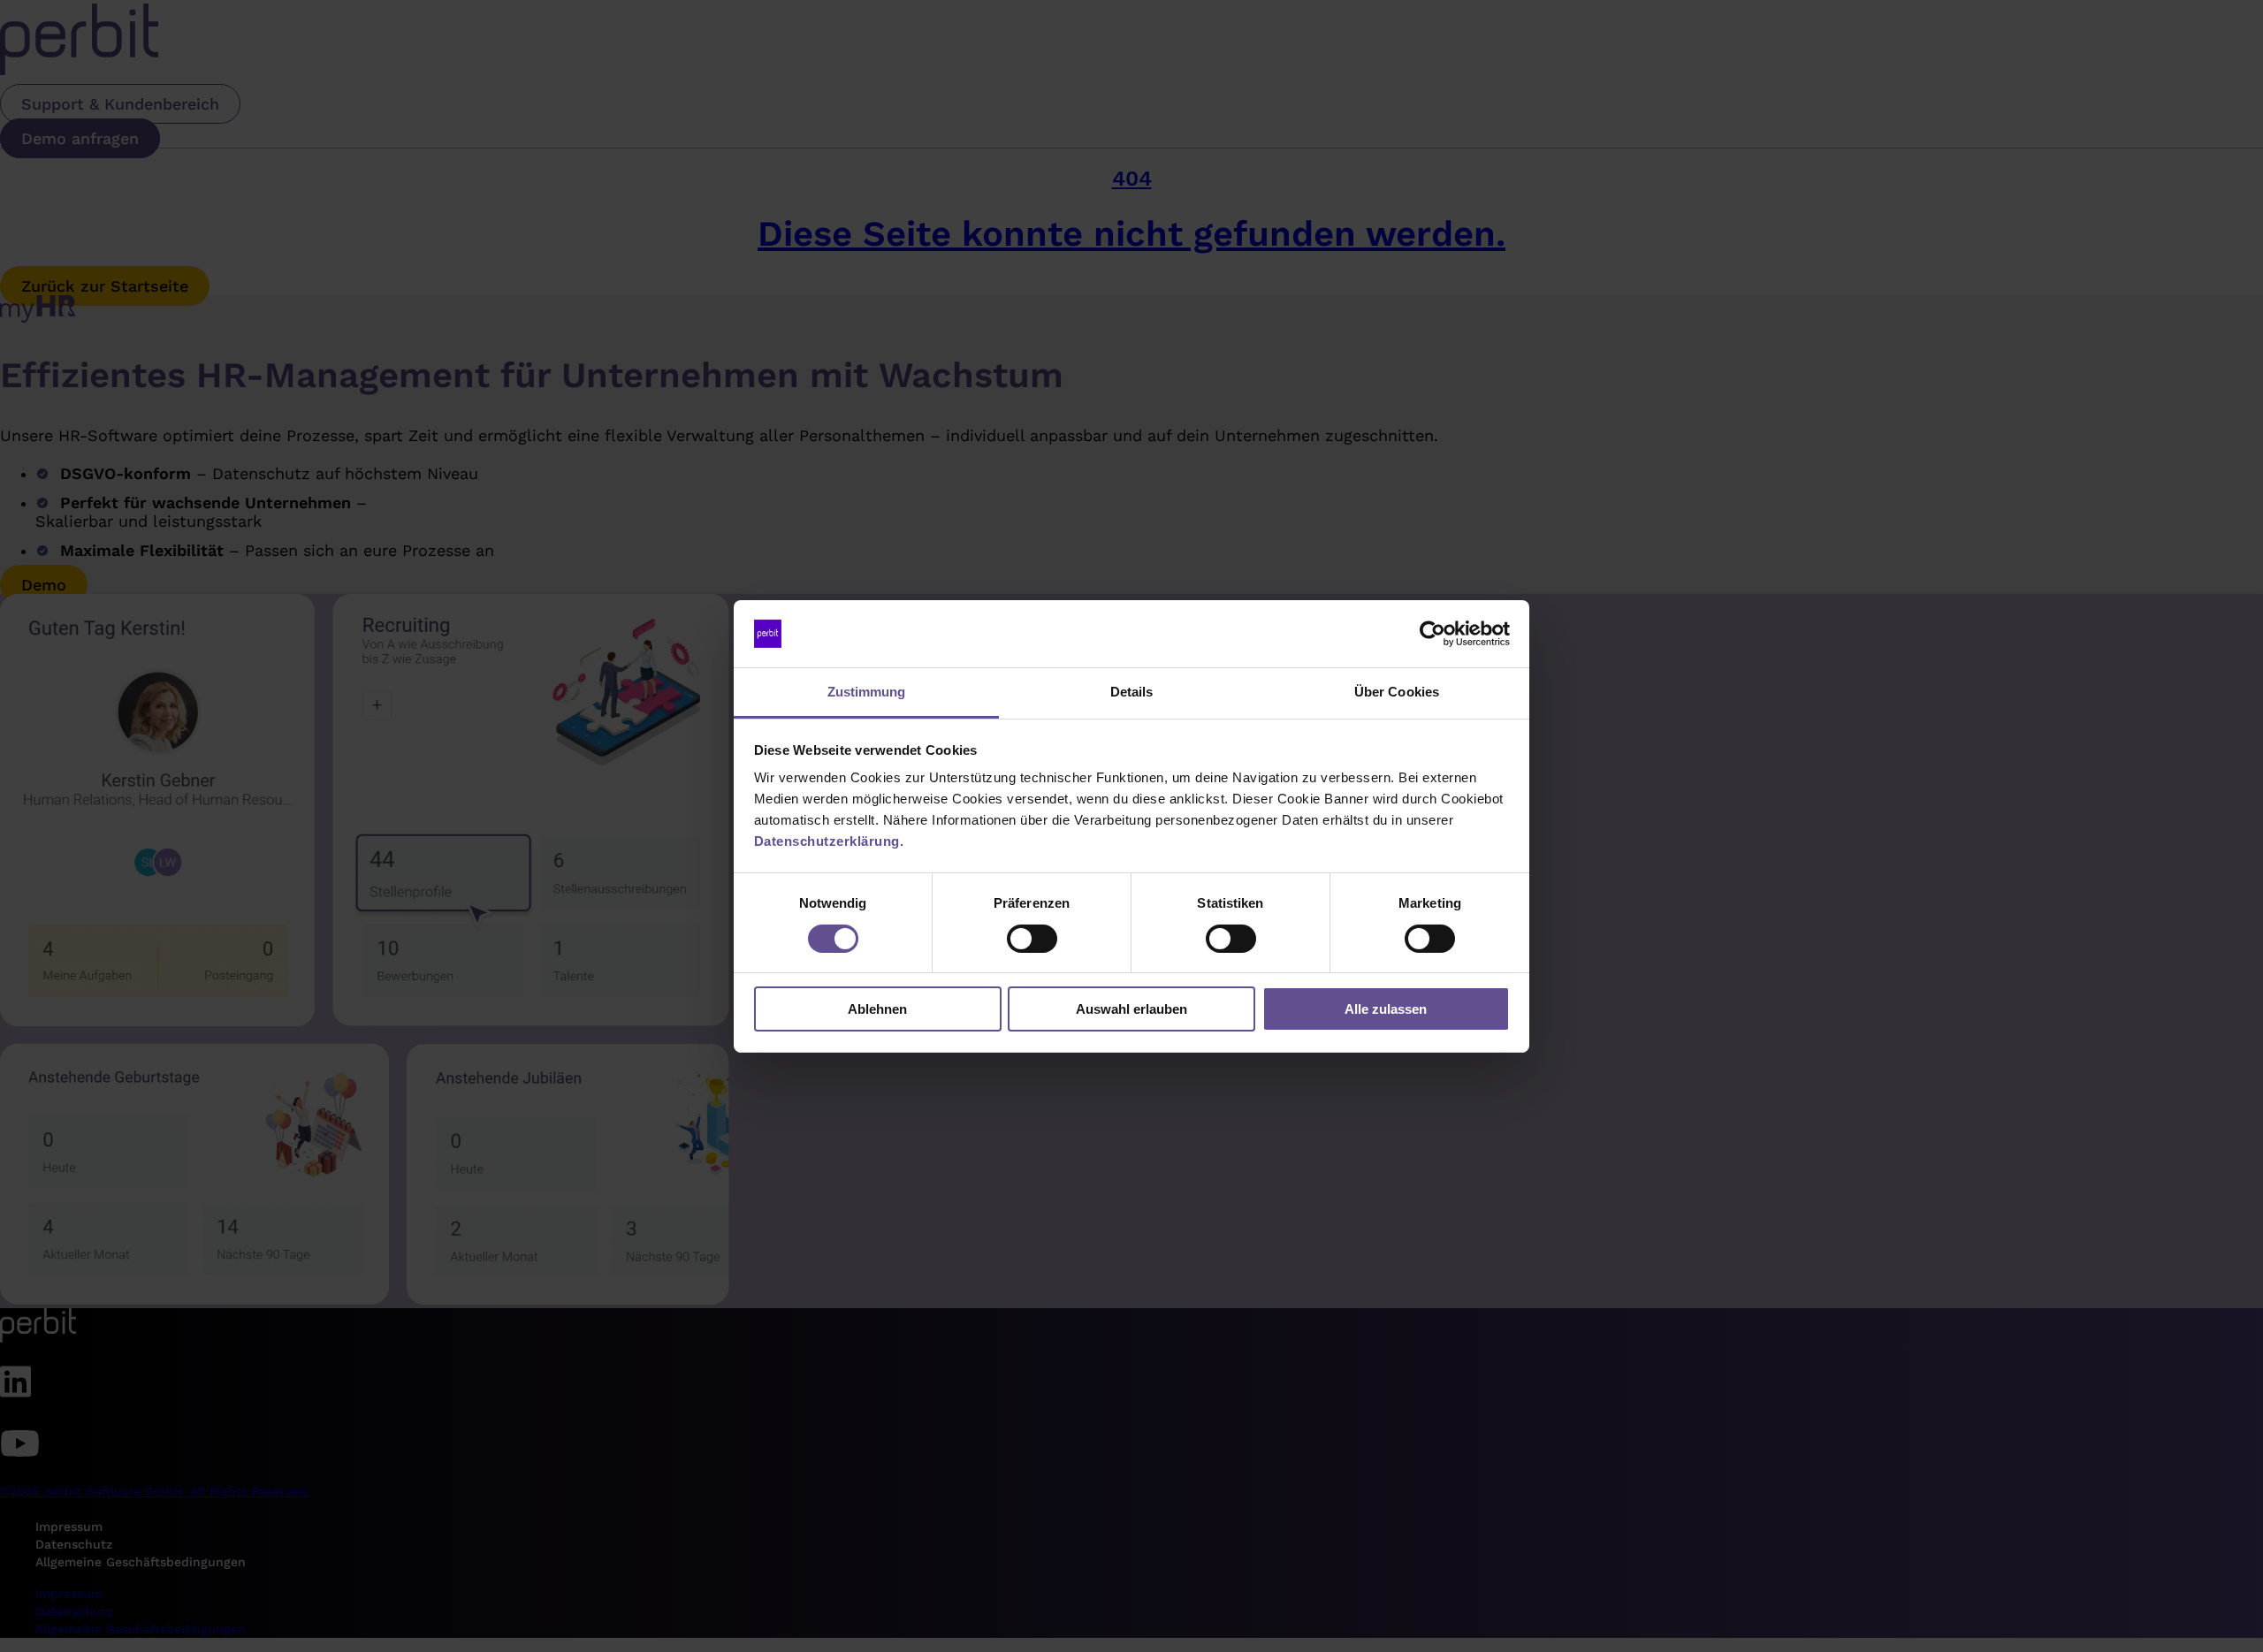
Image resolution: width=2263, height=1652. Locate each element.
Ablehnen (877, 1009)
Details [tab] (1132, 692)
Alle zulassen (1386, 1009)
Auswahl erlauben (1131, 1009)
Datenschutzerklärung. (829, 841)
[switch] (1032, 939)
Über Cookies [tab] (1397, 692)
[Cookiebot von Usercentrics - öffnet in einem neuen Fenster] (1432, 634)
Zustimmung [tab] (867, 692)
